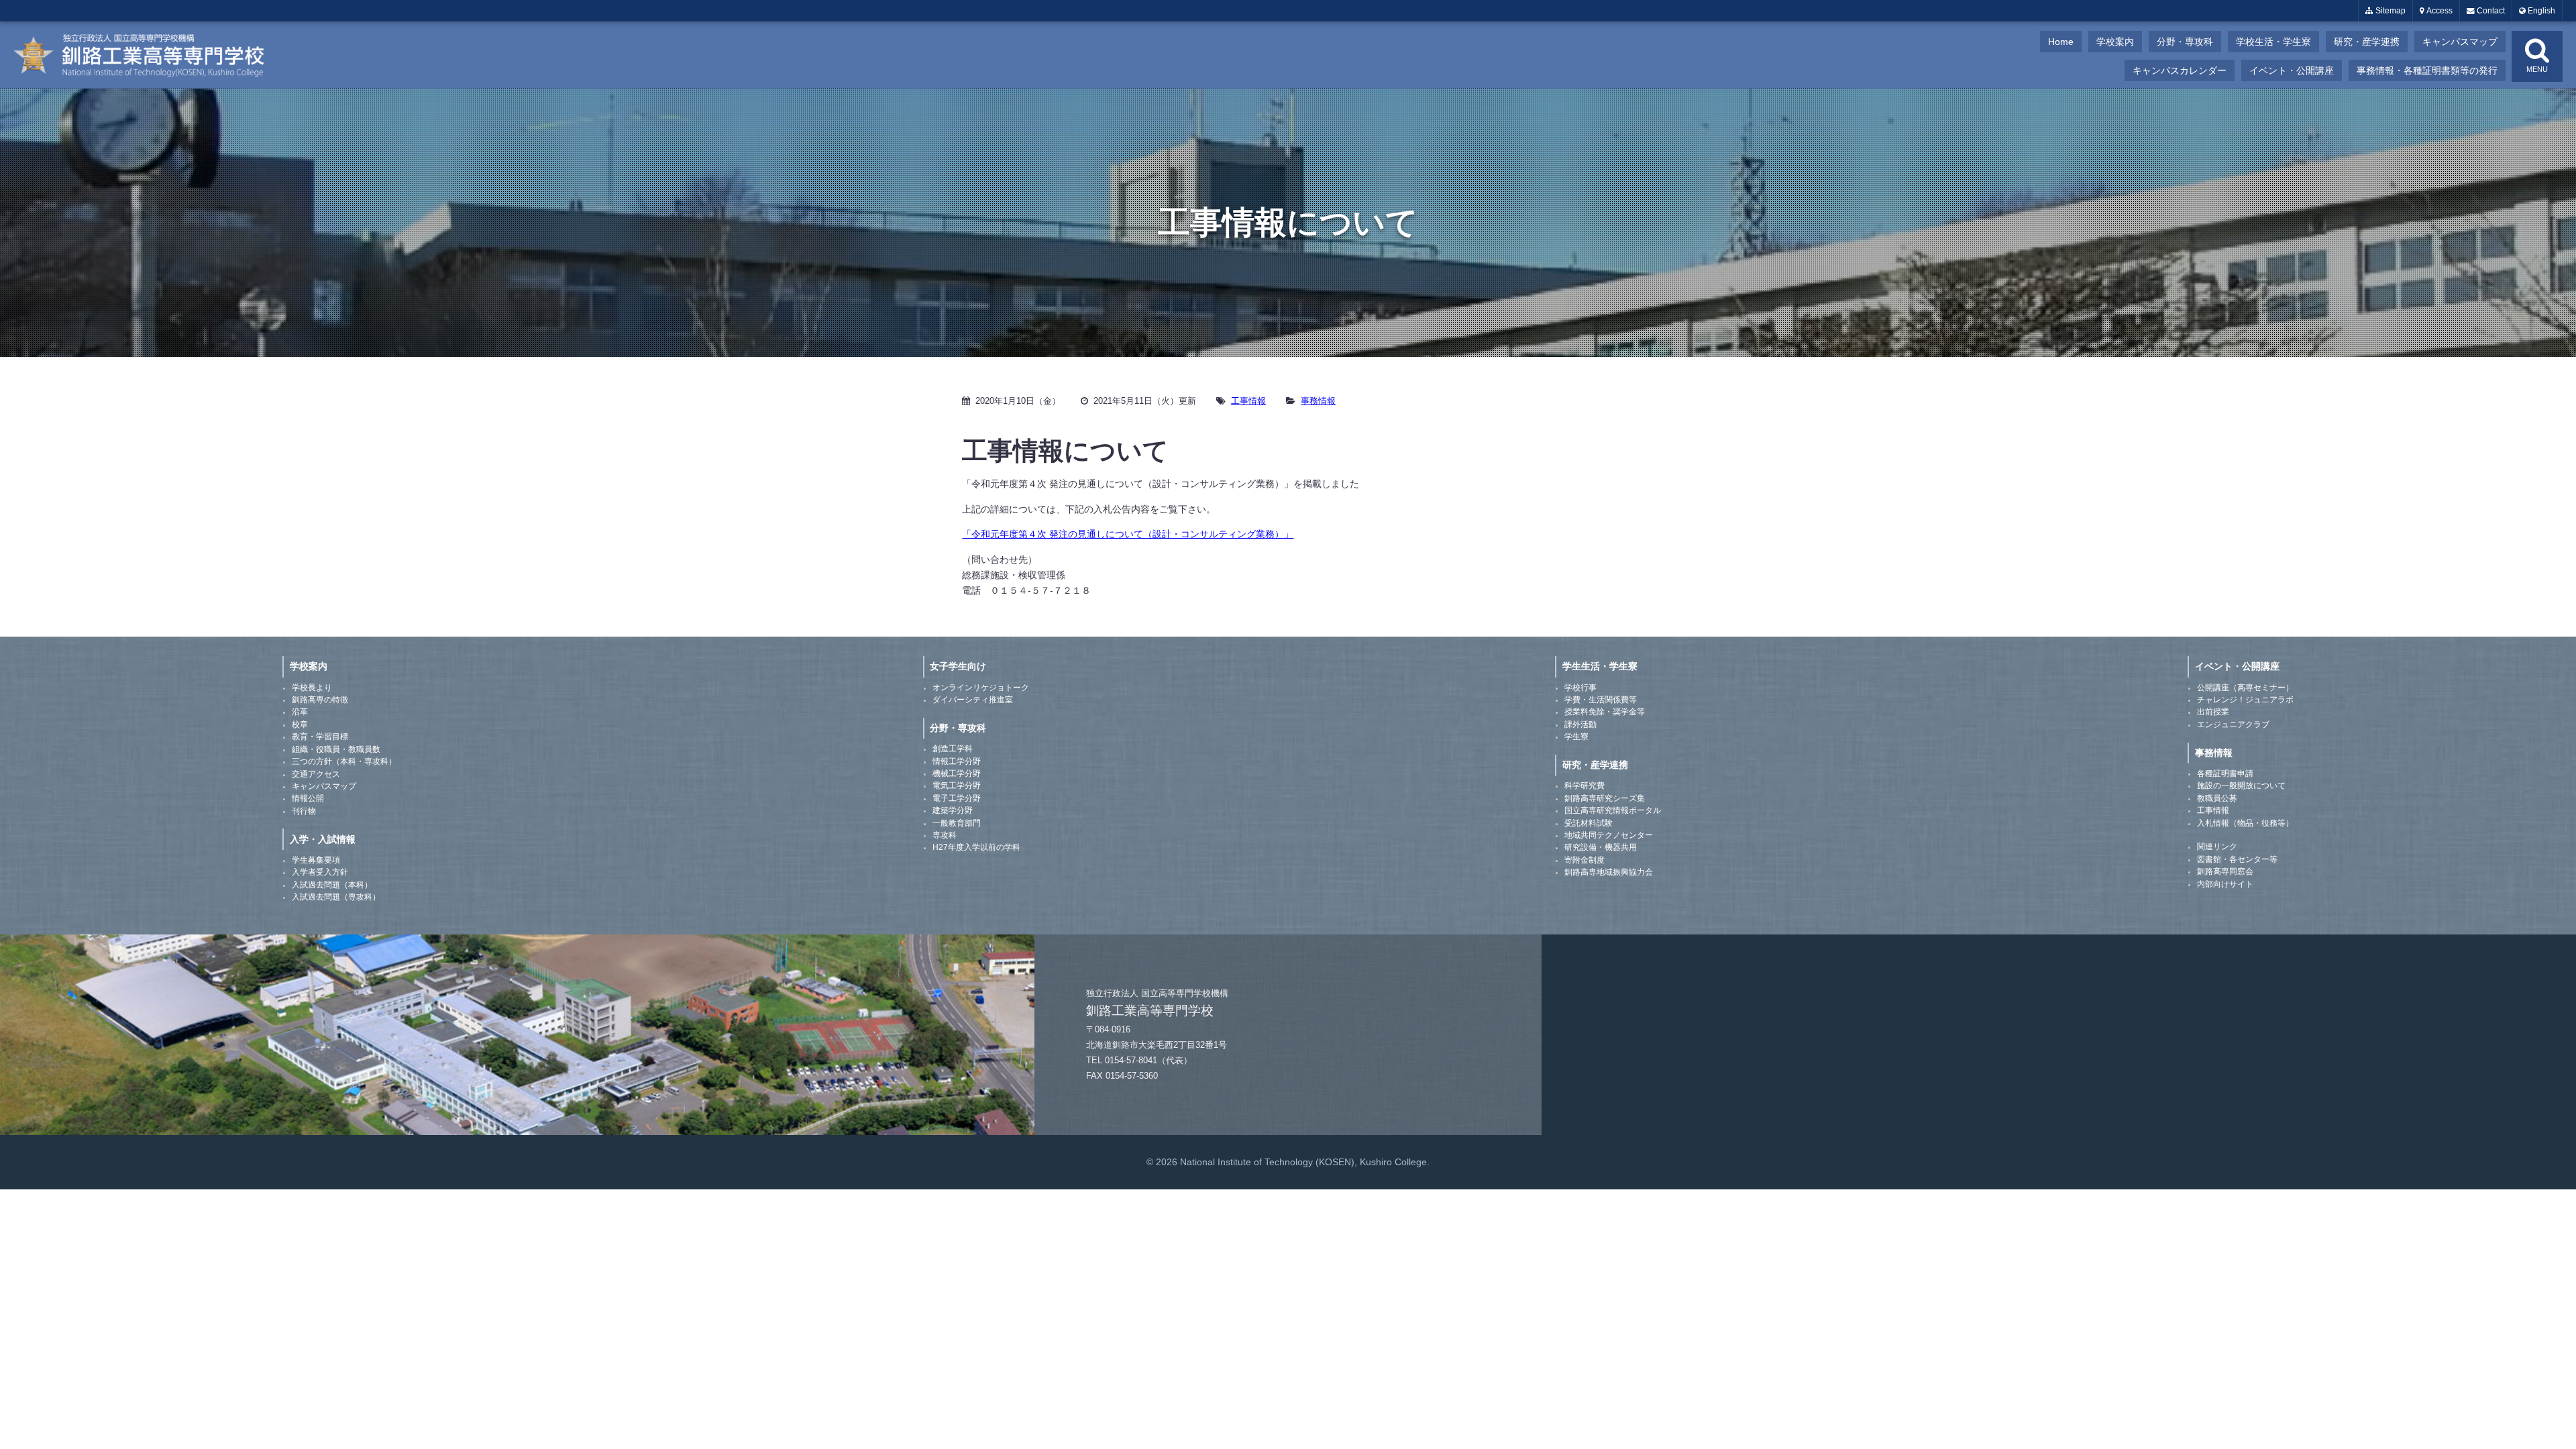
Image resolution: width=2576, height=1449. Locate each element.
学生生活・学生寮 (1600, 666)
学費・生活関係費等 (1601, 700)
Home (2061, 42)
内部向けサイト (2225, 884)
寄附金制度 (1585, 860)
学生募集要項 (316, 860)
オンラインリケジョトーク (981, 688)
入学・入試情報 (323, 839)
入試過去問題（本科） (332, 885)
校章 (300, 724)
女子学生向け (958, 666)
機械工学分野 (957, 773)
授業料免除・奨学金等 (1605, 712)
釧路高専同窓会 (2225, 871)
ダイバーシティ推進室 (973, 700)
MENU (2537, 69)
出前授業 (2213, 712)
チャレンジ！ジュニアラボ (2245, 700)
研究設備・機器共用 (1601, 847)
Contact (2490, 11)
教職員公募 (2217, 798)
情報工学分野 (957, 761)
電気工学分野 (957, 786)
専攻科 (945, 835)
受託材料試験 (1589, 823)
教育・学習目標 (320, 737)
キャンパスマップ (2460, 42)
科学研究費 (1585, 786)
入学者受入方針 (320, 872)
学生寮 (1576, 737)
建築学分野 (953, 810)
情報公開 (308, 798)
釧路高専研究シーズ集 (1605, 798)
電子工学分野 (957, 798)
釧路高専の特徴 (320, 700)
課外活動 (1580, 724)
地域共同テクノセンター (1609, 835)
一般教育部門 (957, 823)
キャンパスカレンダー (2180, 70)
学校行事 (1580, 688)
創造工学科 (953, 749)
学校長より (312, 688)
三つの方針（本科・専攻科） (344, 761)
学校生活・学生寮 (2273, 42)
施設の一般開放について (2241, 786)
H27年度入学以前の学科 (976, 847)
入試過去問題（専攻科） (336, 897)
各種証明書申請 (2225, 773)
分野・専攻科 (2185, 42)
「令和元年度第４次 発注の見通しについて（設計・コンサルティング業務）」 (1128, 534)
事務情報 (1318, 401)
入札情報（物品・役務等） (2245, 823)
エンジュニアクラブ (2233, 724)
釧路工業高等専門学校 (148, 55)
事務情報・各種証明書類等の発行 (2427, 70)
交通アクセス (316, 774)
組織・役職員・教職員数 (336, 749)
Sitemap (2390, 11)
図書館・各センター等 (2237, 859)
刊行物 (304, 811)
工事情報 (1248, 401)
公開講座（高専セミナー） (2245, 688)
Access (2438, 11)
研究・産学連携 (2367, 42)
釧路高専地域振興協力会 (1609, 872)
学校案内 (2115, 42)
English (2540, 11)
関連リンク (2217, 847)
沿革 (300, 712)
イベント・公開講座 (2292, 70)
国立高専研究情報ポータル (1613, 810)
